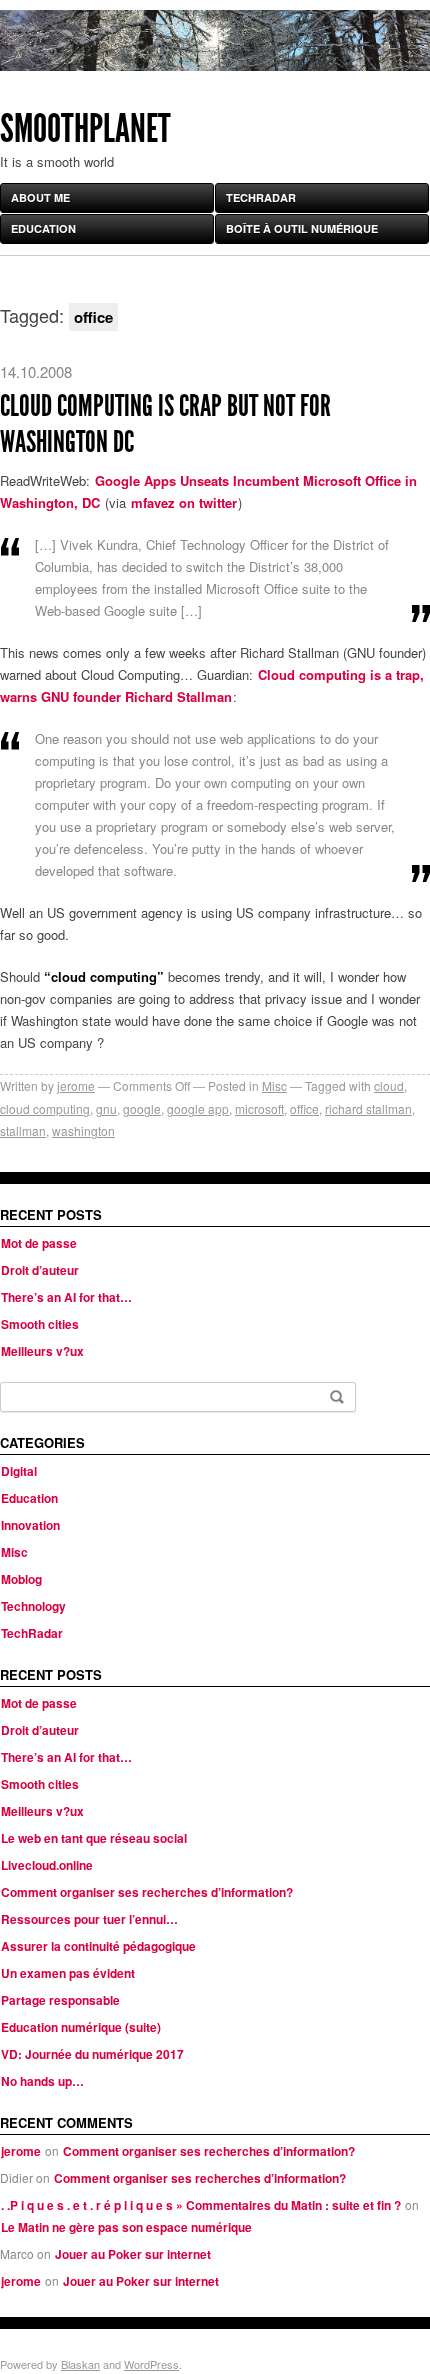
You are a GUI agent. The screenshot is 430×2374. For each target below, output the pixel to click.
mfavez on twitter (184, 502)
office (304, 1108)
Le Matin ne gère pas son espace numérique (126, 2227)
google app (198, 1108)
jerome (76, 1085)
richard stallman (368, 1108)
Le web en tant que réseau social (94, 1838)
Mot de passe (39, 1243)
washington (83, 1130)
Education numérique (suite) (81, 2027)
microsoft (259, 1108)
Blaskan (80, 2364)
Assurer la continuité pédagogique (98, 1946)
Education (43, 228)
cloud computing (45, 1108)
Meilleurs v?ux (42, 1351)
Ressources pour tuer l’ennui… (89, 1919)
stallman (23, 1130)
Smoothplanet (85, 128)
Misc (274, 1085)
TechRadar (261, 197)
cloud (389, 1085)
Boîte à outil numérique (302, 228)
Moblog (21, 1579)
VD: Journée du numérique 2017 (92, 2054)
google (142, 1108)
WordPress (151, 2364)
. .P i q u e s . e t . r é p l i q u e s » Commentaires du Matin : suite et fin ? (201, 2205)
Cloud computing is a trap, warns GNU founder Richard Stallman (212, 685)
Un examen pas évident (68, 1973)
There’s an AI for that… (66, 1297)
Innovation (30, 1525)
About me (40, 197)
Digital (19, 1471)
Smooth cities (40, 1324)
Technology (33, 1606)
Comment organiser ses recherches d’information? (147, 1892)
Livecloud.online (47, 1865)
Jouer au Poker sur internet (133, 2254)
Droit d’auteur (40, 1270)
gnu (106, 1108)
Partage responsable (60, 2000)
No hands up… (42, 2081)
